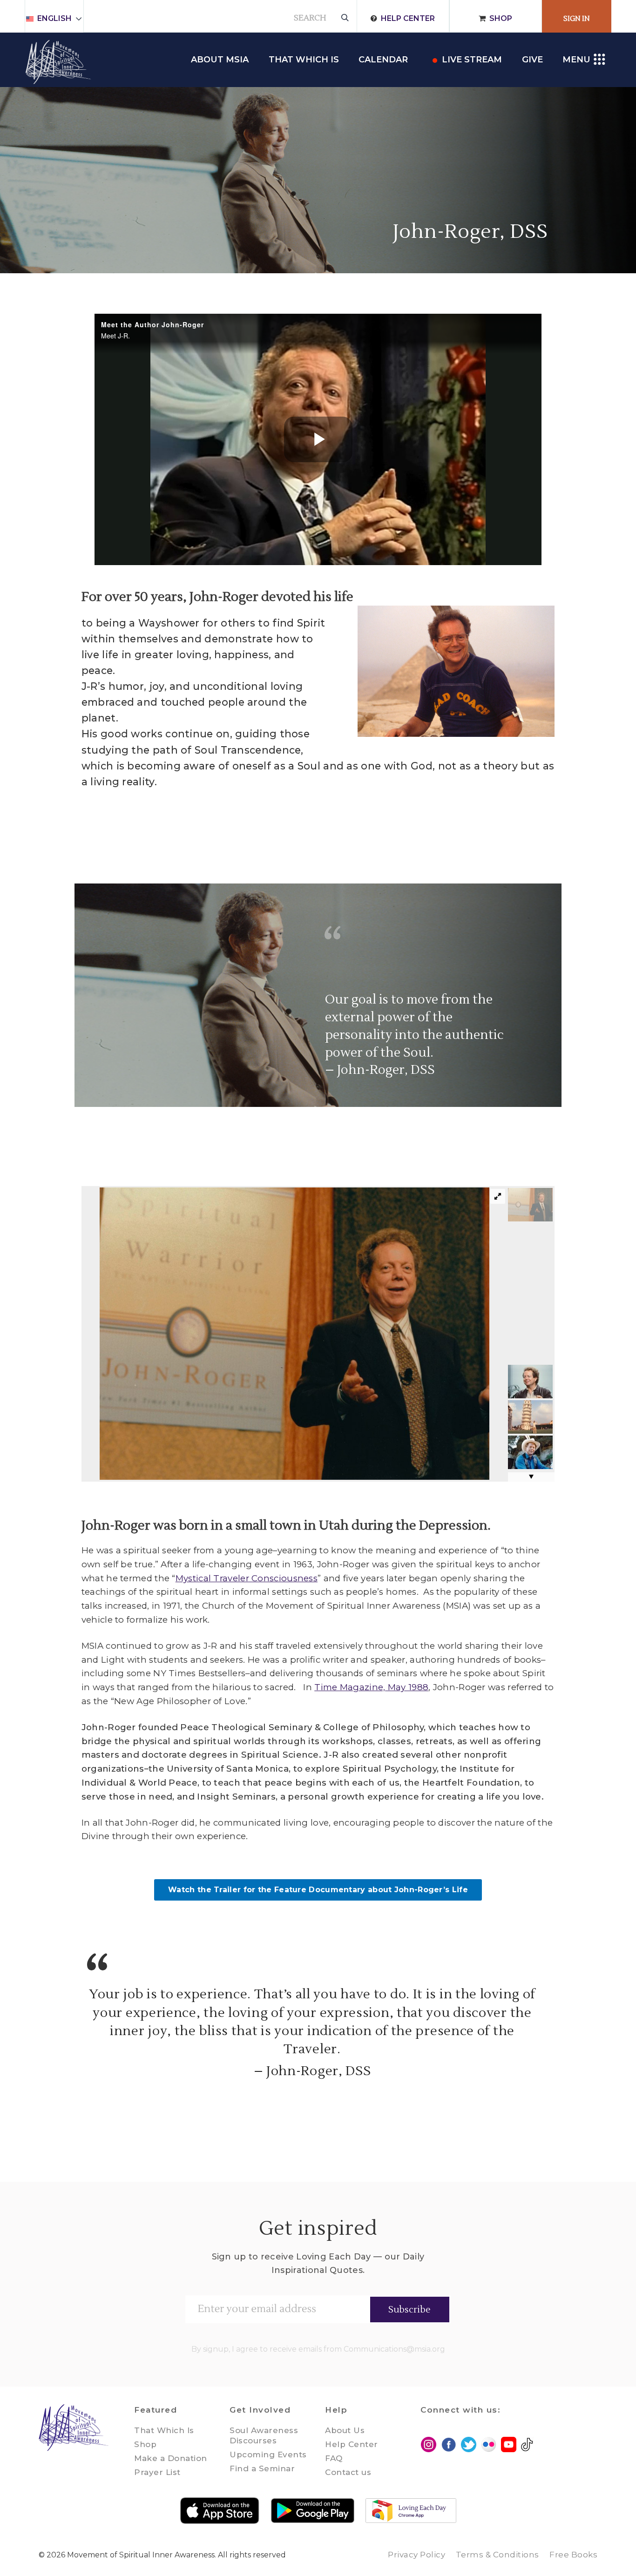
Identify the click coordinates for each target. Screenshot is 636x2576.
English (54, 18)
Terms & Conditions (497, 2555)
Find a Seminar (262, 2468)
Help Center (408, 18)
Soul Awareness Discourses (264, 2435)
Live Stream (472, 60)
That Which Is (164, 2430)
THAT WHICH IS (304, 60)
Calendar (383, 60)
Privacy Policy (416, 2555)
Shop (501, 18)
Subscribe (409, 2310)
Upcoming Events (268, 2455)
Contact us (348, 2472)
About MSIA (220, 60)
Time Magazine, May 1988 (371, 1687)
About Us (345, 2430)
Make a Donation (171, 2458)
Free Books (573, 2555)
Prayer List (157, 2472)
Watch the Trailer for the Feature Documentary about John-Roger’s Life (318, 1890)
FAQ (334, 2458)
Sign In (577, 19)
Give (532, 60)
